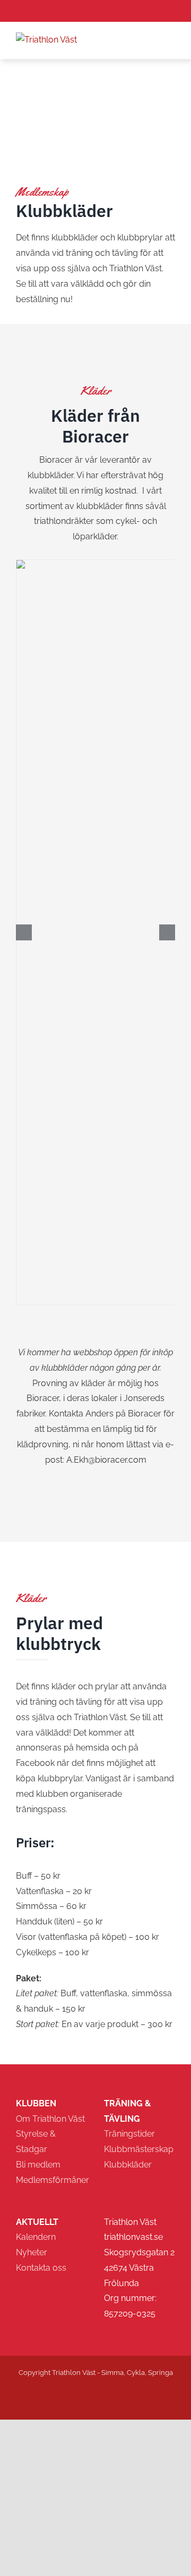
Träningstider (129, 2134)
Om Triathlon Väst (50, 2119)
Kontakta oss (41, 2268)
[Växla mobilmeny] (171, 39)
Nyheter (32, 2252)
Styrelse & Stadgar (36, 2141)
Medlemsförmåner (51, 2180)
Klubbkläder (128, 2165)
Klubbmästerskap (139, 2149)
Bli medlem (38, 2165)
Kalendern (36, 2237)
